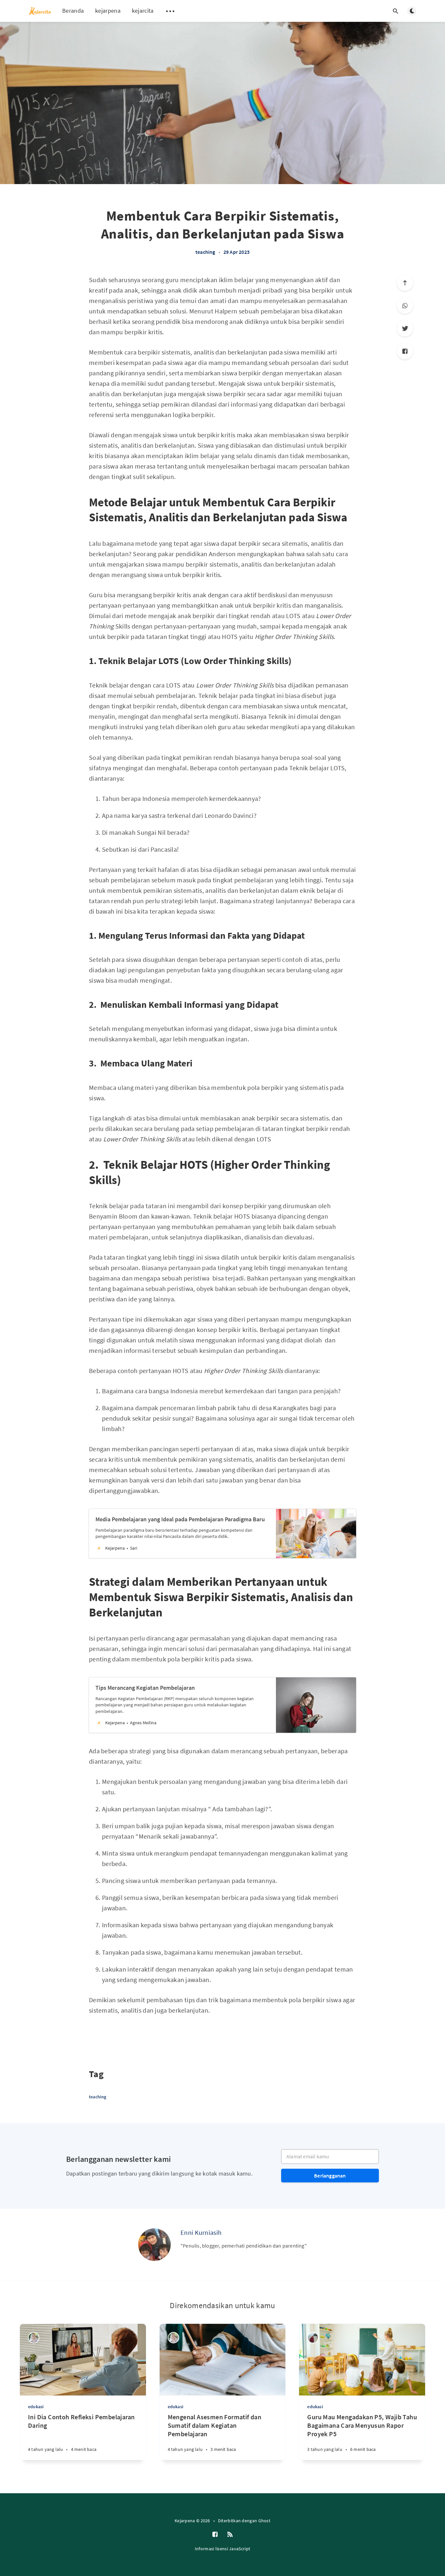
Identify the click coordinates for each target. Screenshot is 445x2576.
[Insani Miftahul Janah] (313, 2338)
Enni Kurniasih (201, 2232)
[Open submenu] (170, 11)
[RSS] (230, 2535)
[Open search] (395, 11)
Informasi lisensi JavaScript (223, 2549)
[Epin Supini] (34, 2338)
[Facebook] (405, 351)
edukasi (36, 2407)
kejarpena (108, 11)
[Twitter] (405, 328)
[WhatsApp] (405, 306)
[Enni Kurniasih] (154, 2245)
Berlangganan (330, 2176)
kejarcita (143, 11)
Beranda (73, 11)
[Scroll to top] (405, 283)
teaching (205, 252)
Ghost (265, 2521)
